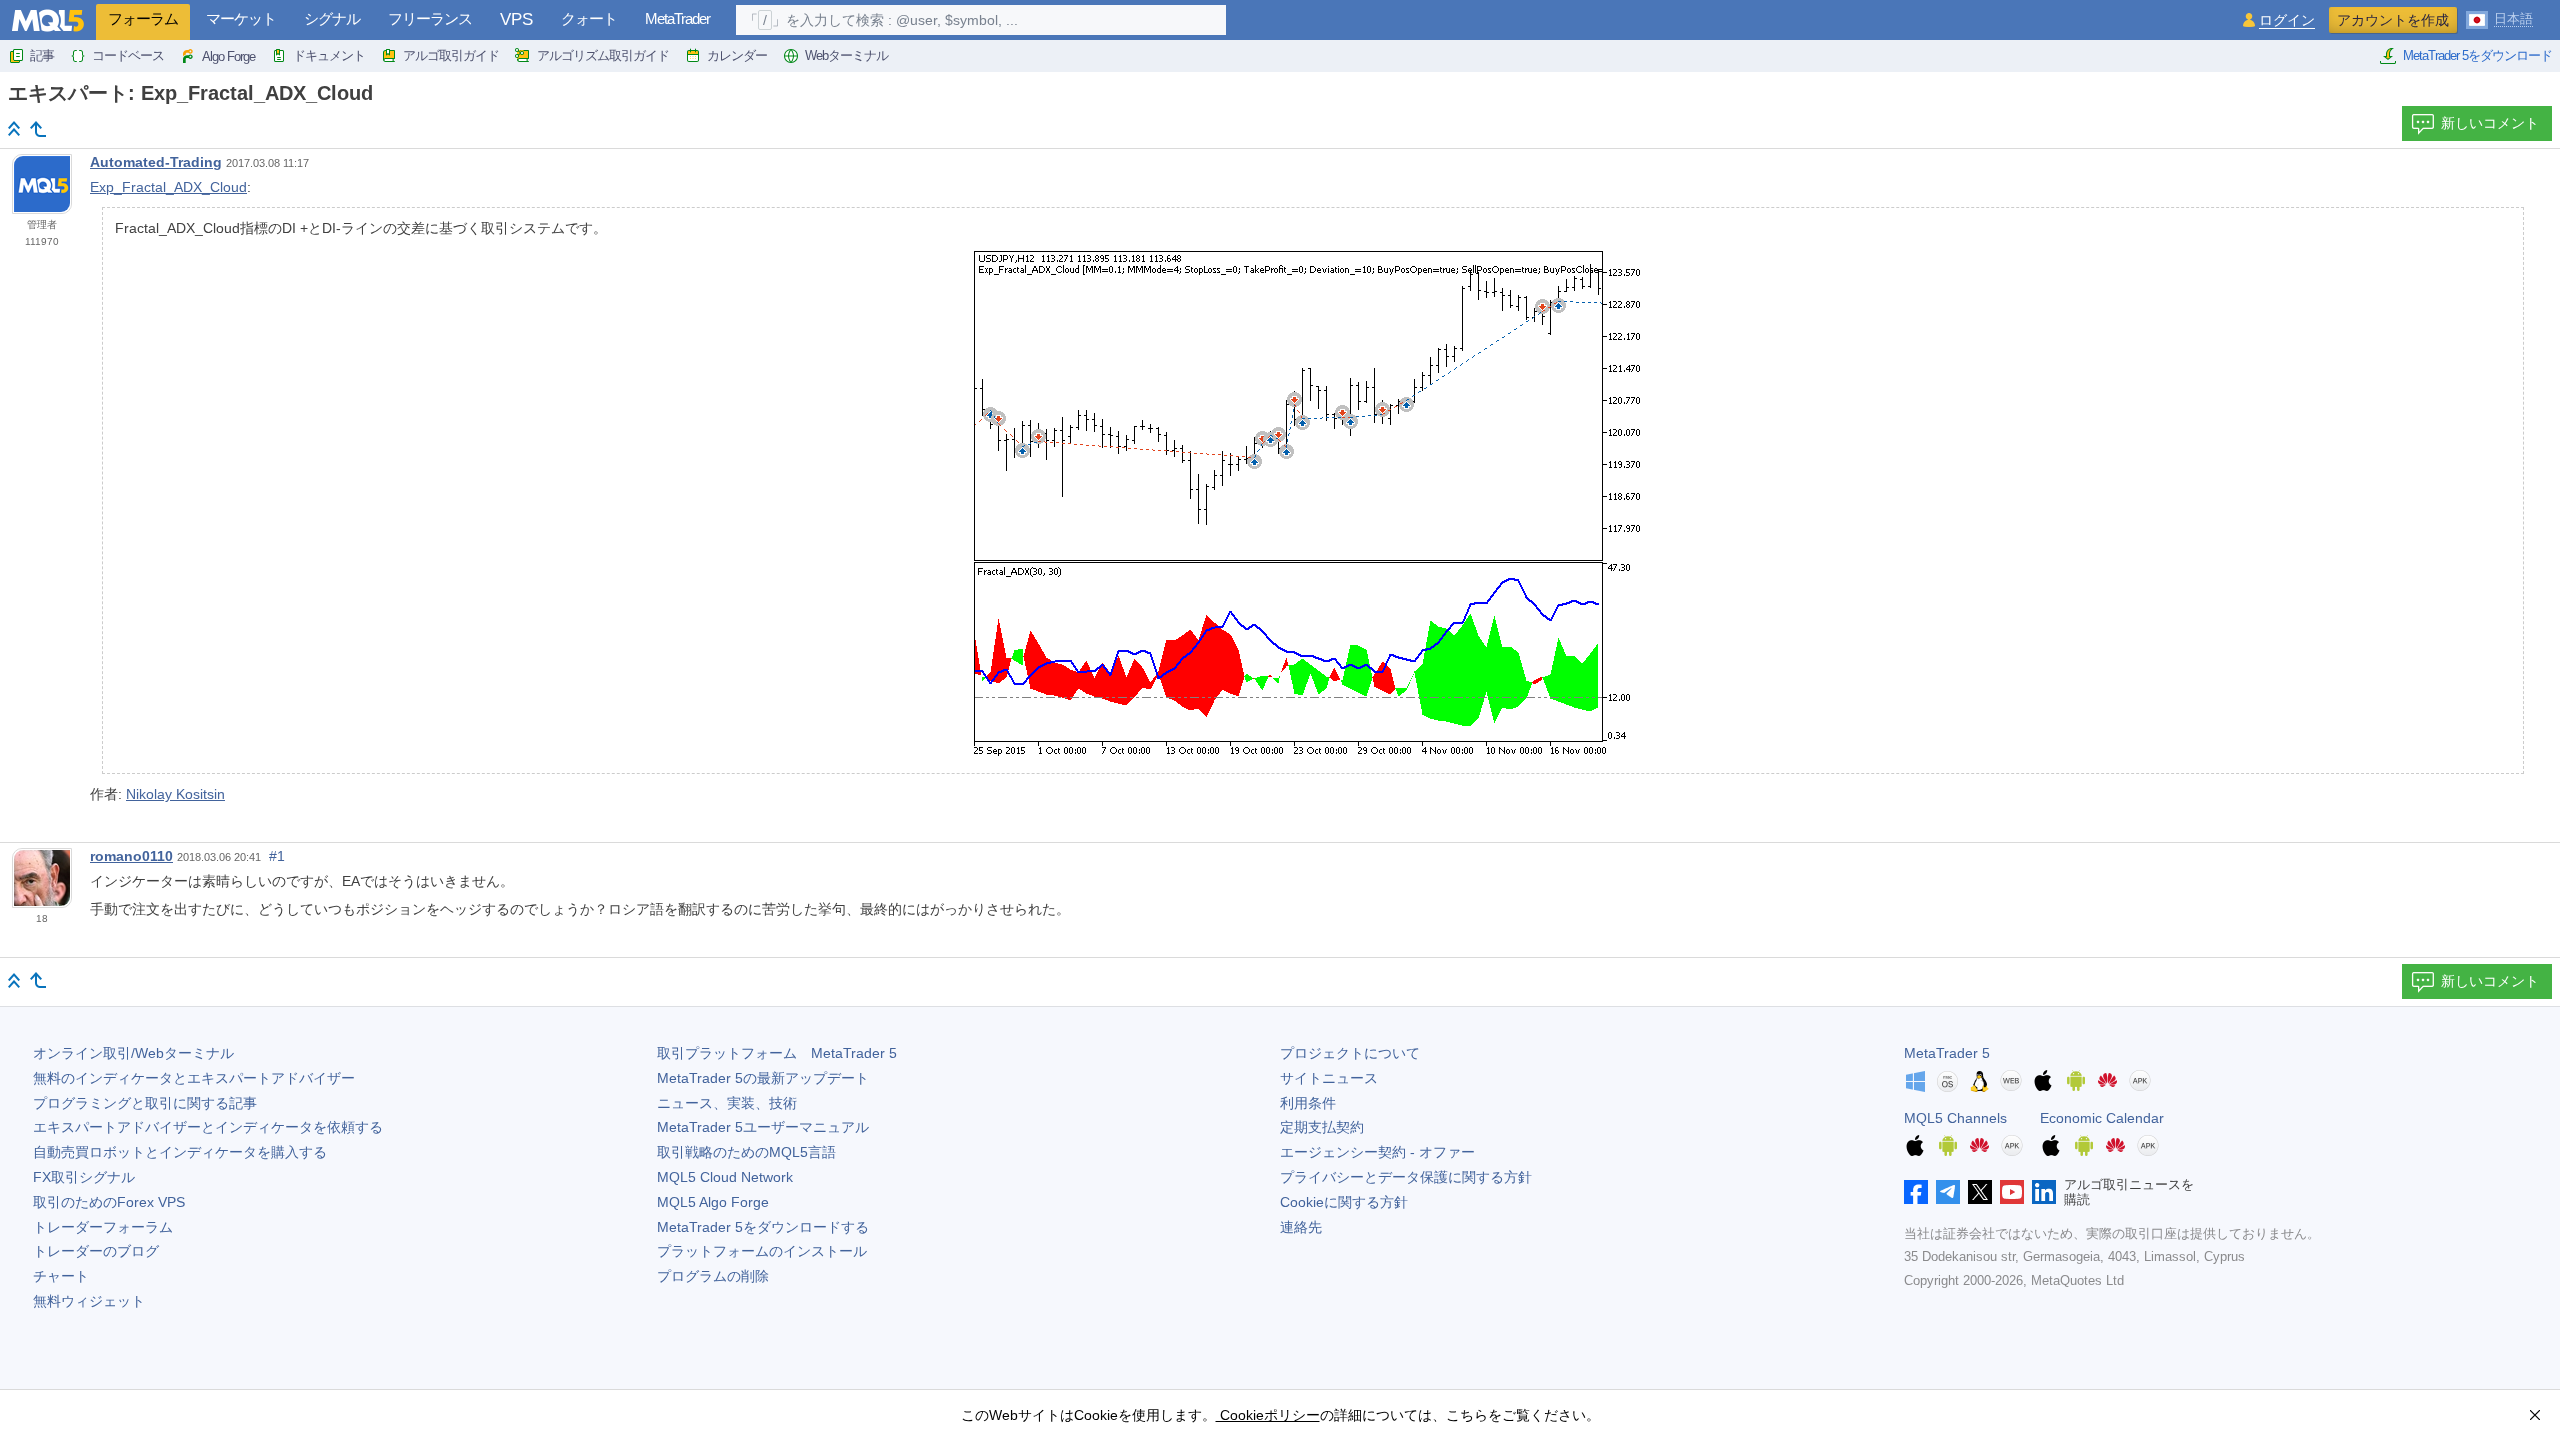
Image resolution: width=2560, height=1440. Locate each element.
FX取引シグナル (84, 1177)
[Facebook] (1916, 1192)
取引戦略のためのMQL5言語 (746, 1152)
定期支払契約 (1322, 1127)
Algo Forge (228, 56)
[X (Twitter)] (1980, 1192)
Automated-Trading (156, 162)
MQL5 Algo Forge (713, 1202)
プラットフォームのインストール (762, 1251)
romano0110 (131, 856)
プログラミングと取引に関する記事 (145, 1103)
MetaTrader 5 (1947, 1053)
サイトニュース (1329, 1078)
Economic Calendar (2102, 1118)
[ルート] (14, 128)
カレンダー (737, 55)
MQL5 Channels (1955, 1118)
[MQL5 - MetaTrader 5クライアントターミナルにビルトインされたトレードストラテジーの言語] (48, 20)
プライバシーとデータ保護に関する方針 (1406, 1177)
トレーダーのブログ (96, 1251)
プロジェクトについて (1350, 1053)
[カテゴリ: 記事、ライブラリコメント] (38, 129)
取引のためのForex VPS (109, 1202)
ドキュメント (329, 55)
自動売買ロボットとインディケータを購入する (180, 1152)
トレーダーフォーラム (103, 1227)
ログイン (2287, 20)
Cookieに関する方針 (1344, 1202)
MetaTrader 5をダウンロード (2477, 55)
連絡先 (1301, 1227)
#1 (277, 856)
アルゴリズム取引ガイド (603, 55)
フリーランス (430, 18)
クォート (589, 18)
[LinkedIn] (2044, 1192)
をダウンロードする (763, 1227)
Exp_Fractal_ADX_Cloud (168, 187)
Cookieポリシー (1268, 1415)
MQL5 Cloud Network (725, 1177)
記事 (42, 55)
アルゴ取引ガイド (451, 55)
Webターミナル (846, 55)
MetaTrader (677, 18)
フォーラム (143, 18)
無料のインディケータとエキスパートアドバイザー (194, 1078)
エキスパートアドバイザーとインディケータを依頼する (208, 1127)
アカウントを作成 (2393, 20)
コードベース (128, 55)
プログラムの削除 (713, 1276)
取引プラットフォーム (777, 1053)
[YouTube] (2012, 1192)
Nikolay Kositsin (175, 794)
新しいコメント (2490, 123)
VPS (516, 19)
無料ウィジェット (89, 1301)
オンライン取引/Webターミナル (133, 1053)
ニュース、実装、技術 (727, 1103)
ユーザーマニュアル (763, 1127)
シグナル (332, 18)
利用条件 (1308, 1103)
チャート (61, 1276)
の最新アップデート (763, 1078)
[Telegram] (1948, 1192)
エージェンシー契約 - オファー (1377, 1152)
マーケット (241, 18)
